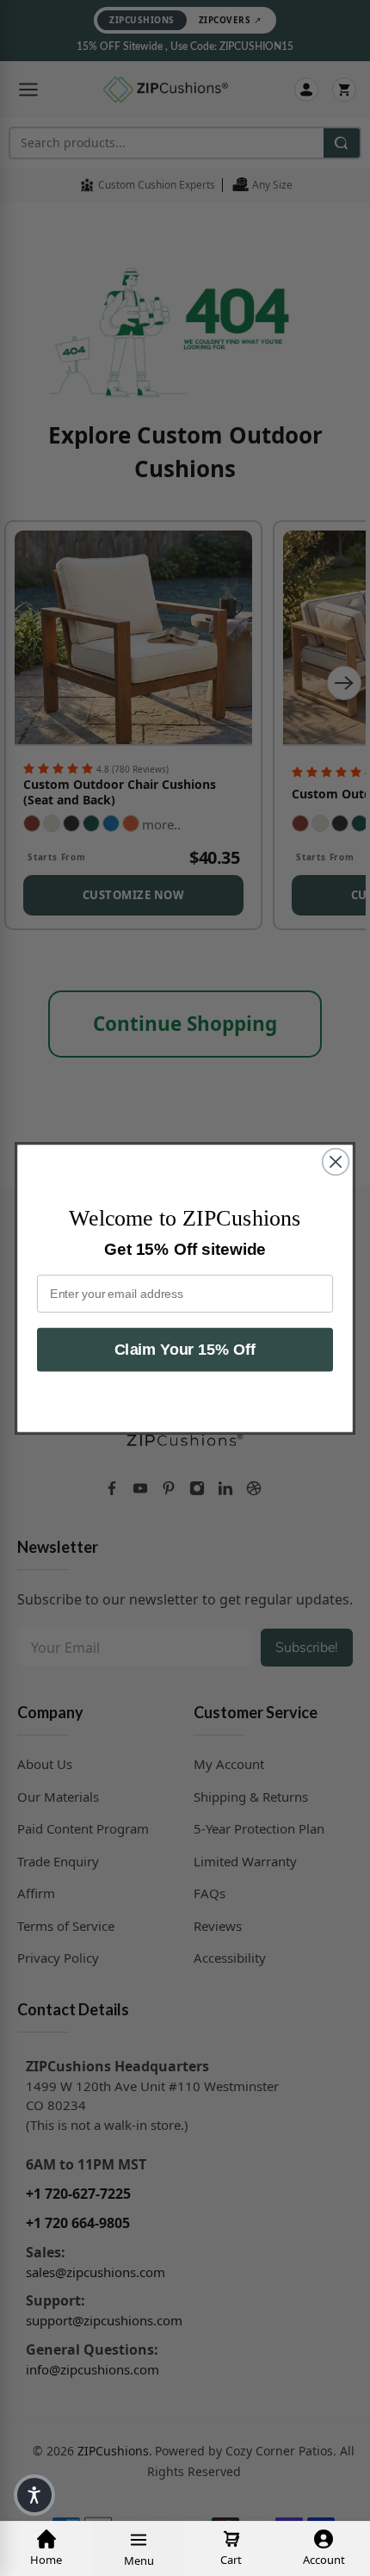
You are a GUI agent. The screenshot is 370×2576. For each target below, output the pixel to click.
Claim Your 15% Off (185, 1349)
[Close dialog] (336, 1161)
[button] (34, 2495)
